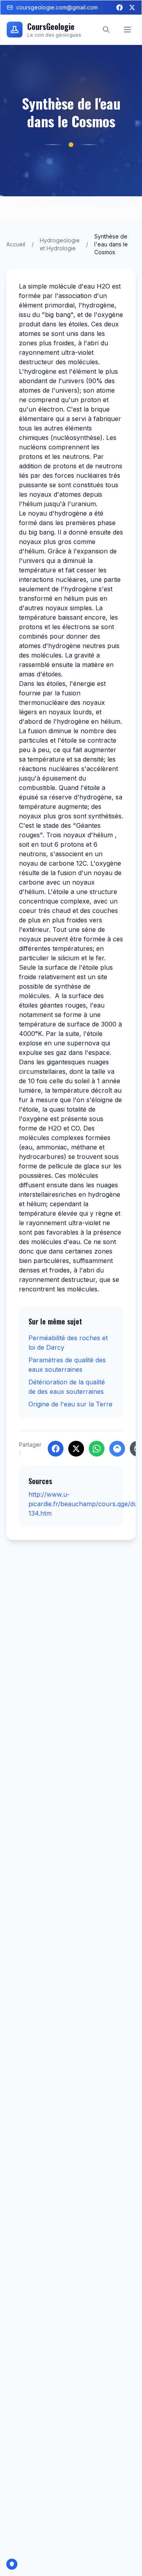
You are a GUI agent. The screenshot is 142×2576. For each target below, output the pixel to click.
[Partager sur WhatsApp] (97, 1449)
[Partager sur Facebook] (56, 1449)
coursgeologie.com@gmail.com (57, 7)
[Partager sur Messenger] (117, 1449)
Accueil (16, 244)
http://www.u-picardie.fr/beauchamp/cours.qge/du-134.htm (84, 1504)
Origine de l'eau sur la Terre (70, 1404)
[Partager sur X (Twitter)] (76, 1449)
